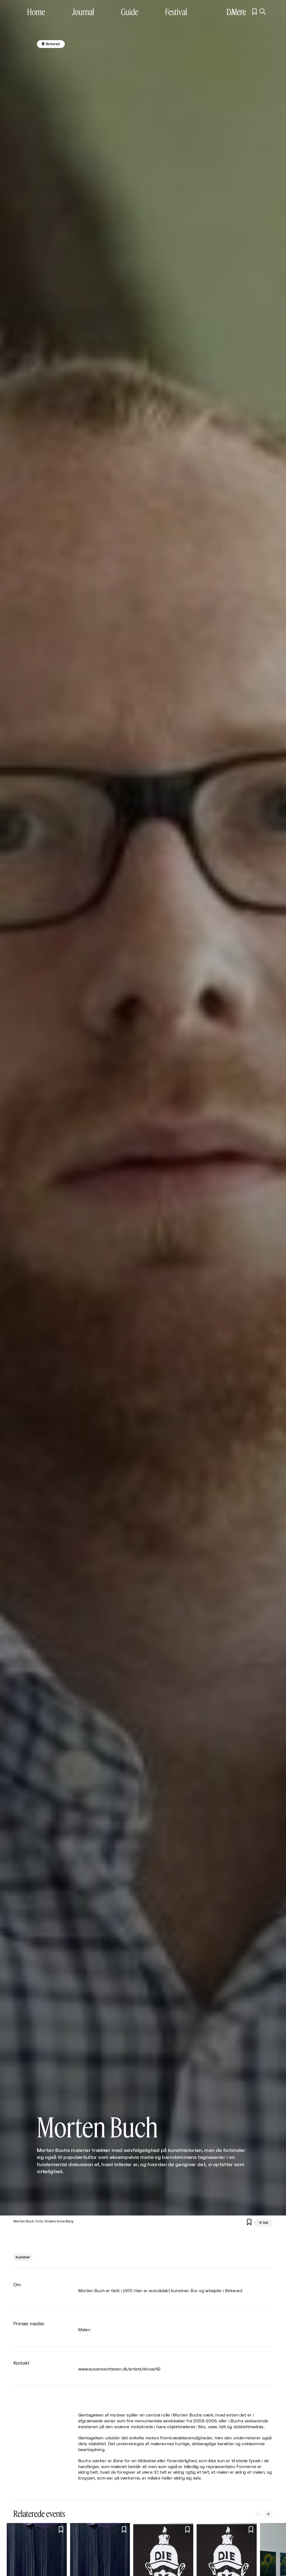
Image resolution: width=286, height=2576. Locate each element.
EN (242, 12)
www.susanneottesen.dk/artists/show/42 (119, 2369)
